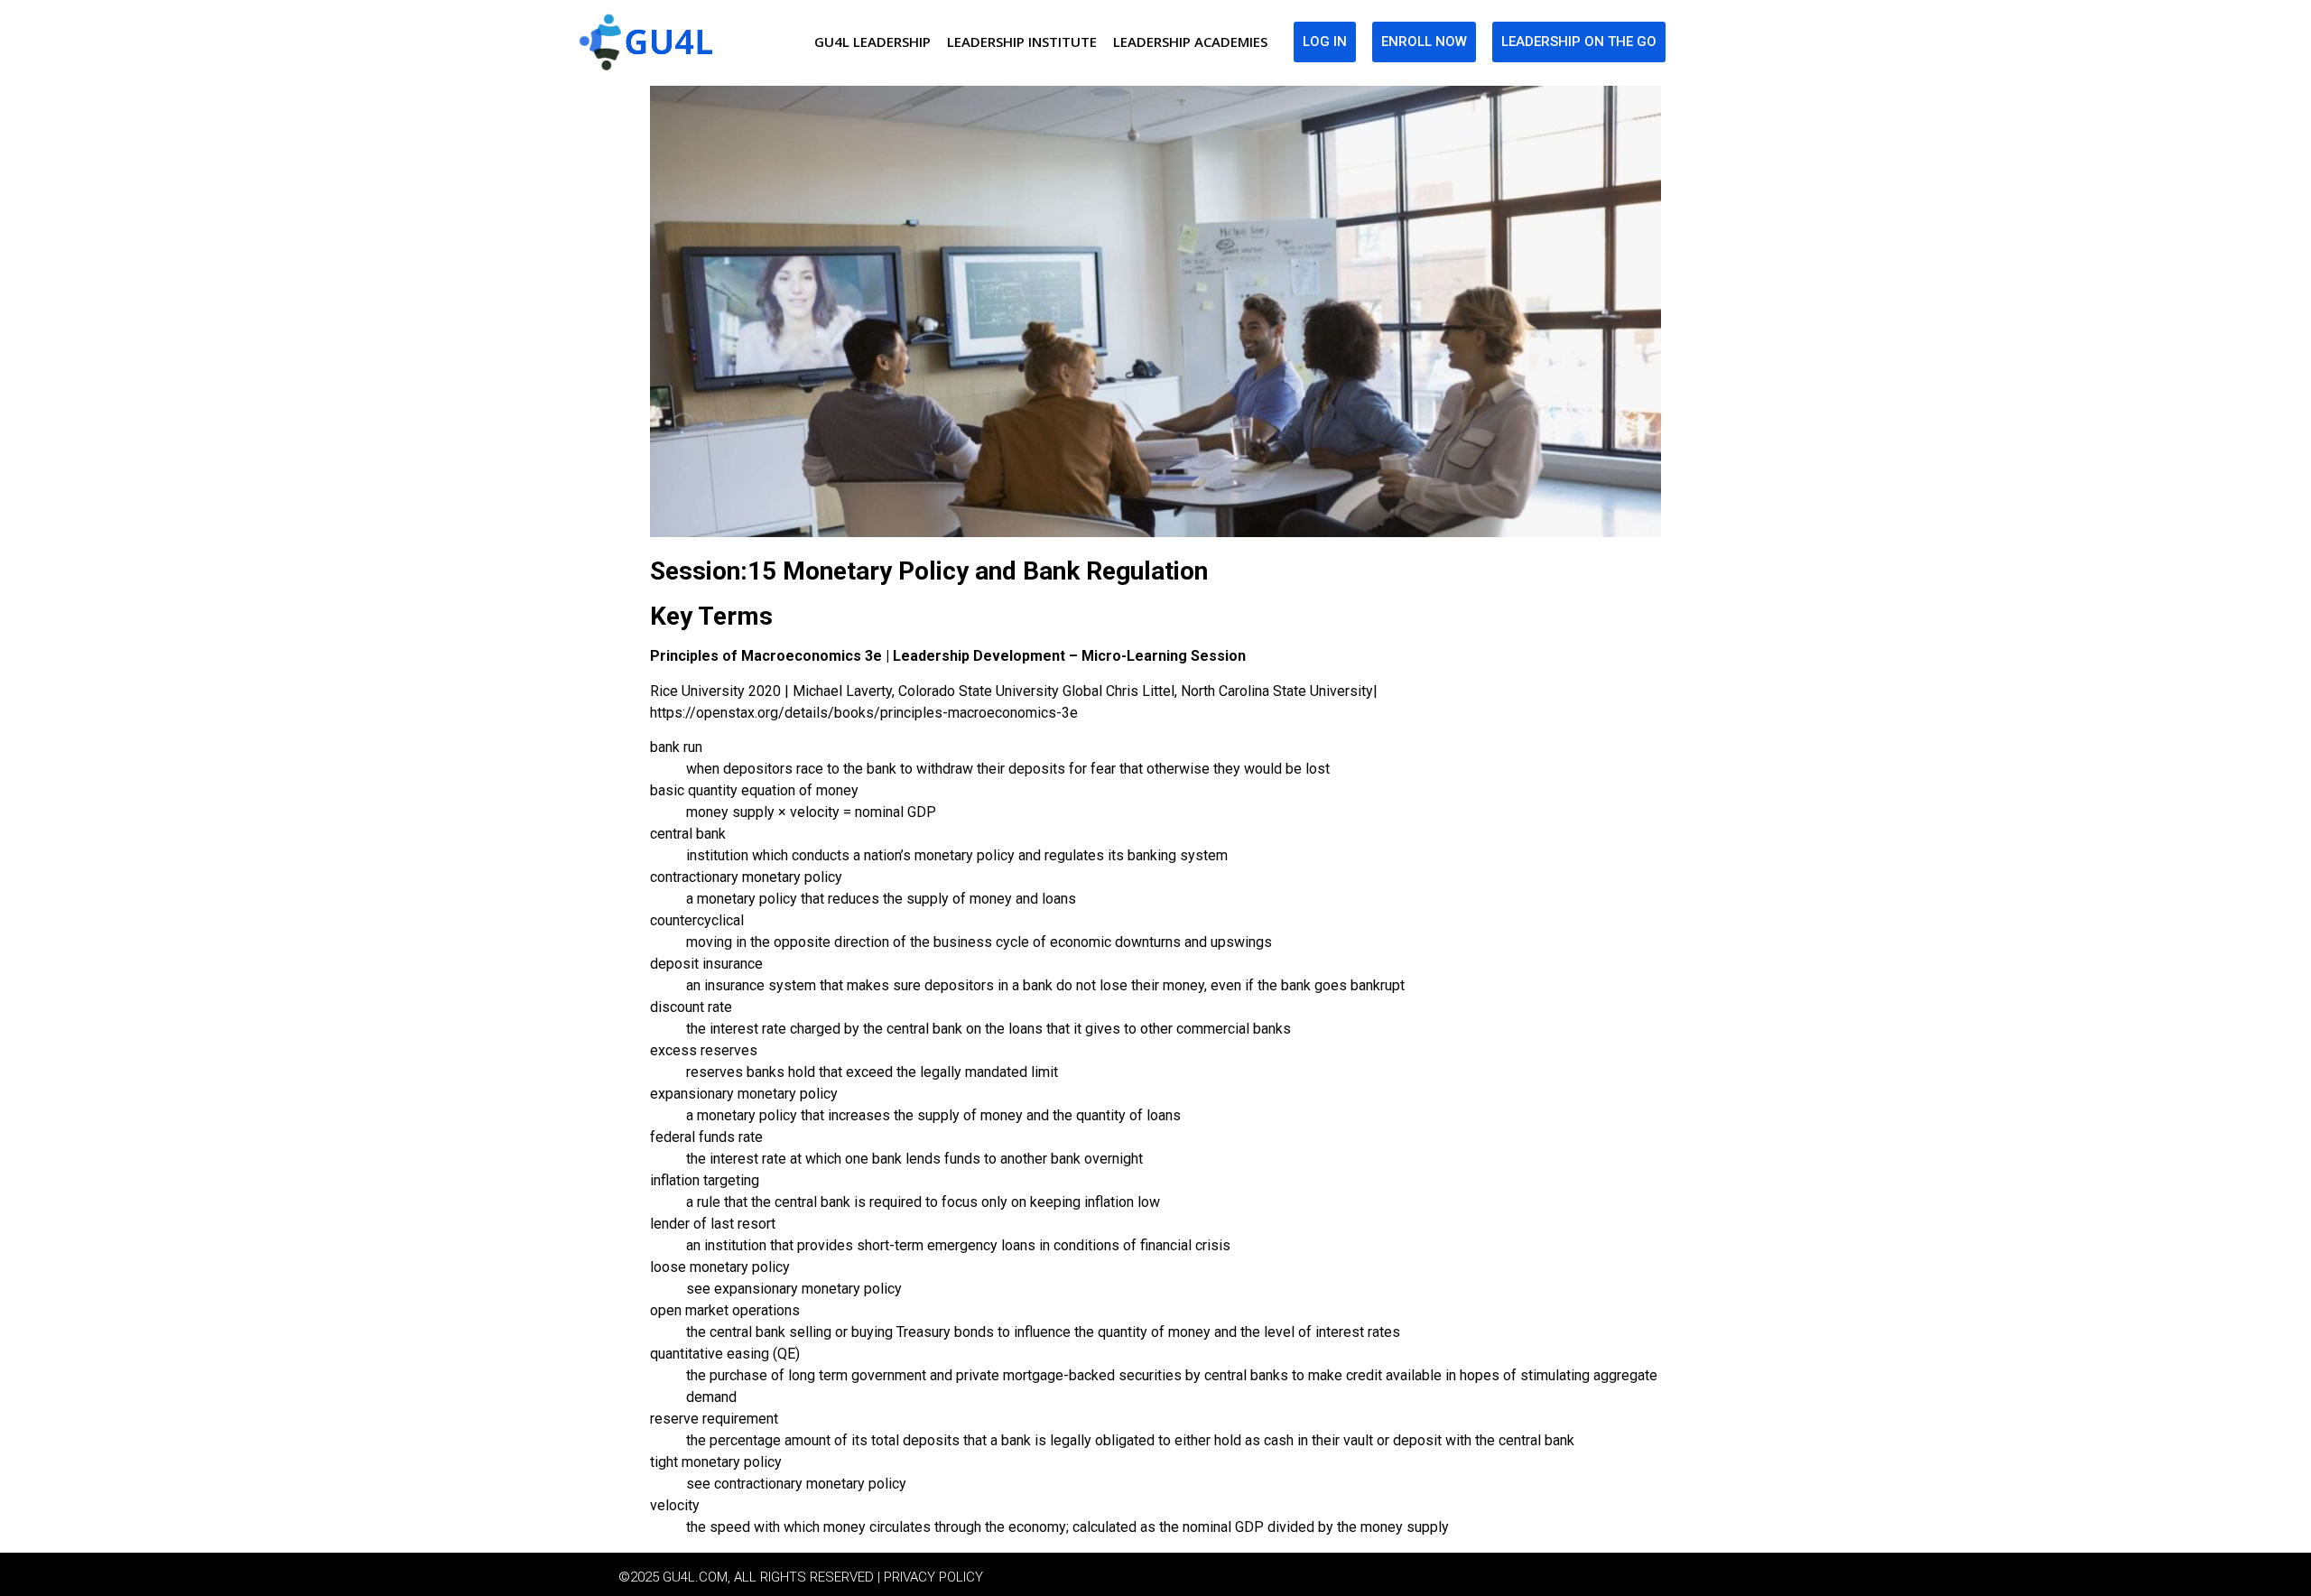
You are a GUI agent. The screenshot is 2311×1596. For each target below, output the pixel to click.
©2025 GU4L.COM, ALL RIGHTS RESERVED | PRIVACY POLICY (801, 1577)
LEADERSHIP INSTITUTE (1022, 42)
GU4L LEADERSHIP (872, 42)
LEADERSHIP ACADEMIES (1190, 42)
